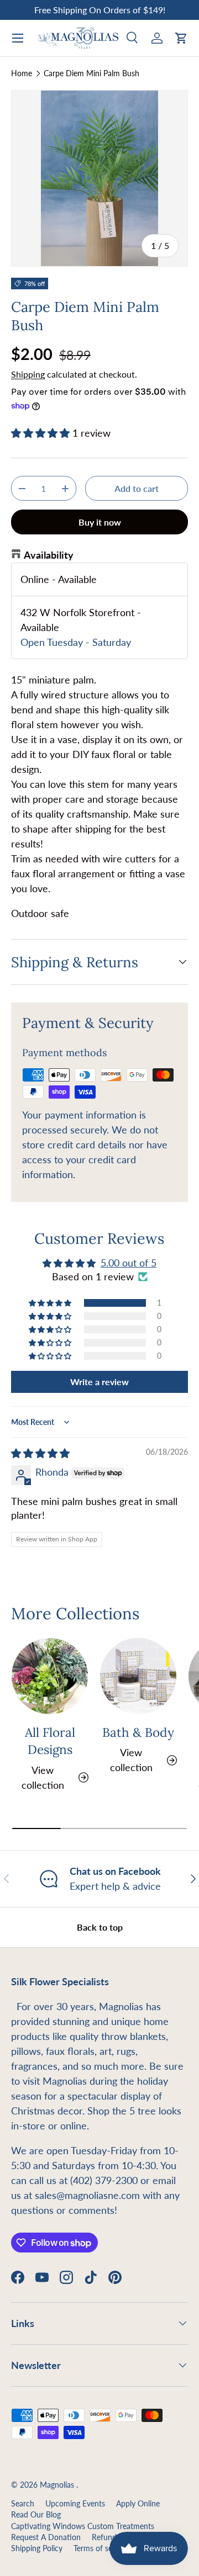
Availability (49, 555)
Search (23, 2504)
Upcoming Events (75, 2504)
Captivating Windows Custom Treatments (83, 2526)
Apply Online (138, 2504)
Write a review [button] (99, 1382)
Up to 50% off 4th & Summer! (99, 10)
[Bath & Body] (138, 1676)
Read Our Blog (36, 2515)
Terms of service (101, 2548)
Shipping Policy (37, 2548)
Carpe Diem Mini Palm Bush (91, 73)
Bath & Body (138, 1732)
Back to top (100, 1927)
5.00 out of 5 (129, 1263)
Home (22, 73)
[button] (181, 38)
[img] (40, 1453)
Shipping (28, 374)
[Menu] (18, 38)
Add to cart (137, 488)
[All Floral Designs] (50, 1676)
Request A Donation (46, 2537)
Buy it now (100, 522)
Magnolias (58, 2485)
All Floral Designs (50, 1741)
